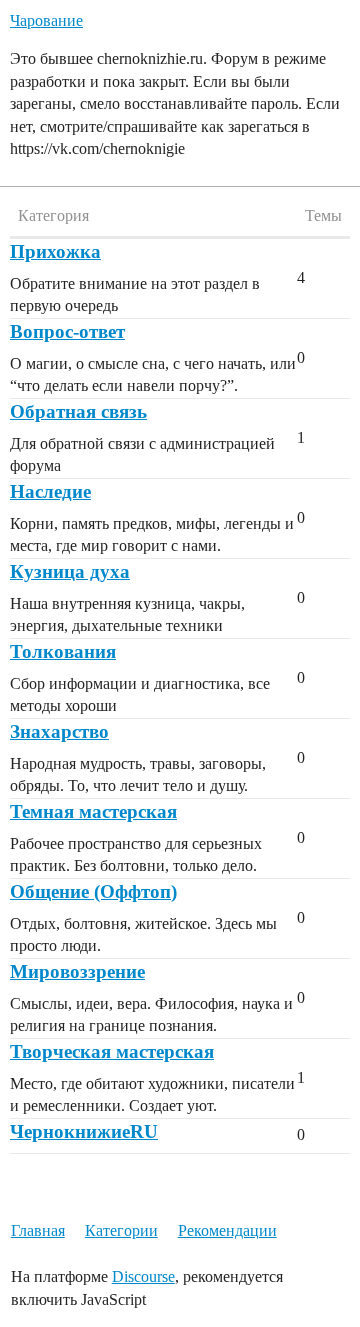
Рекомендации (227, 1230)
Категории (121, 1230)
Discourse (143, 1276)
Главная (38, 1230)
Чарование (46, 20)
